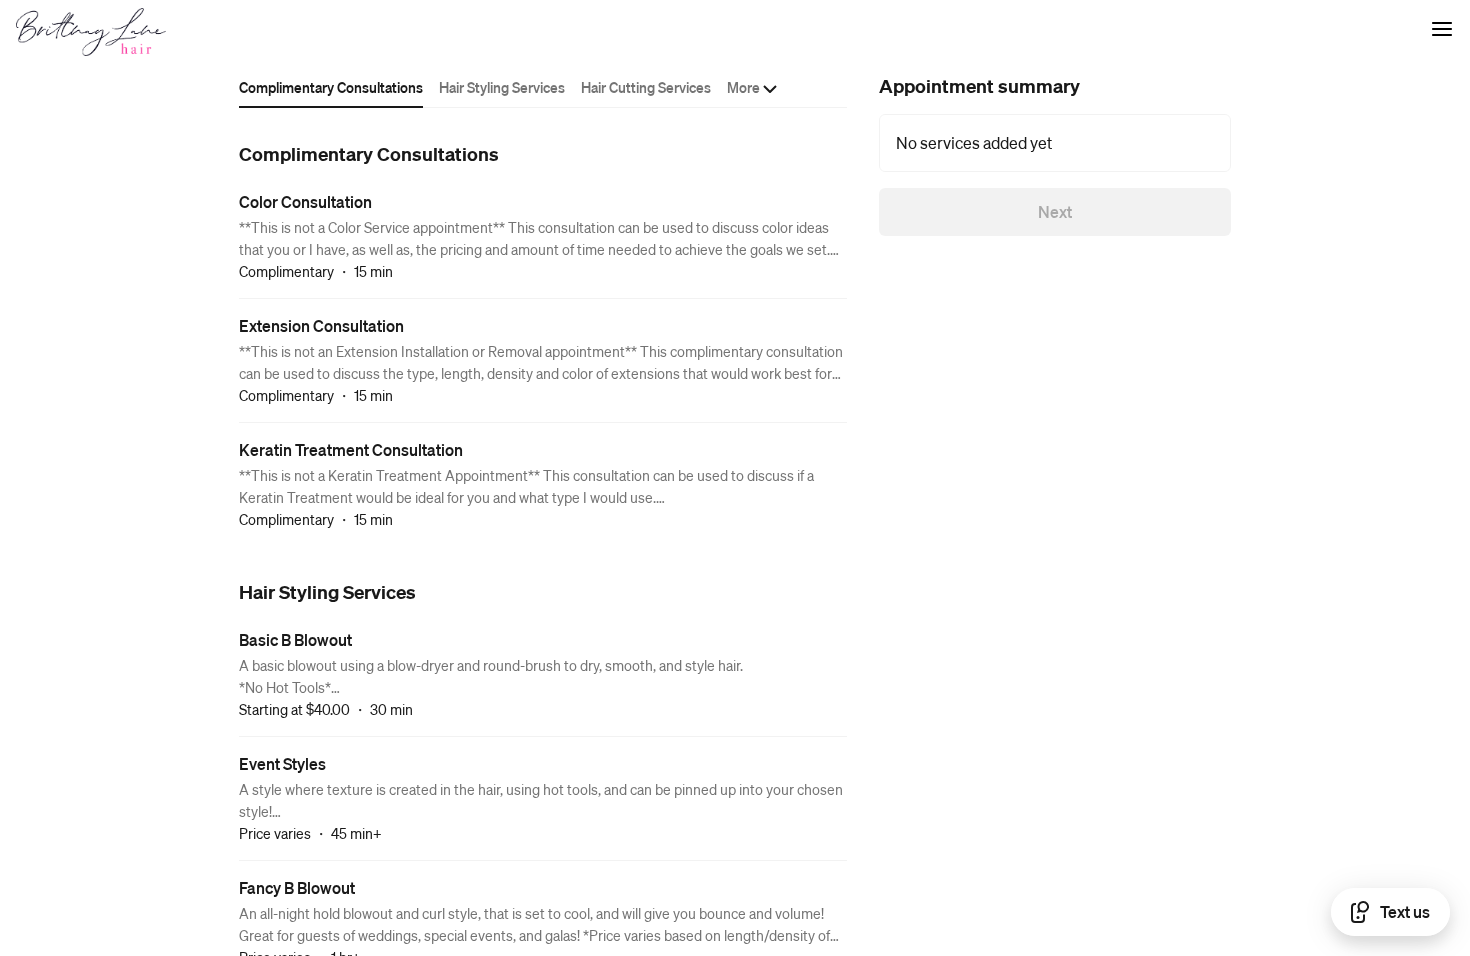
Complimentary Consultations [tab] (331, 87)
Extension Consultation (321, 325)
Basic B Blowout (295, 639)
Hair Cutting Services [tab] (646, 87)
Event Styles (282, 763)
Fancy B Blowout (297, 887)
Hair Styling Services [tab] (502, 87)
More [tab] (743, 87)
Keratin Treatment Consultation (351, 449)
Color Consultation (305, 201)
